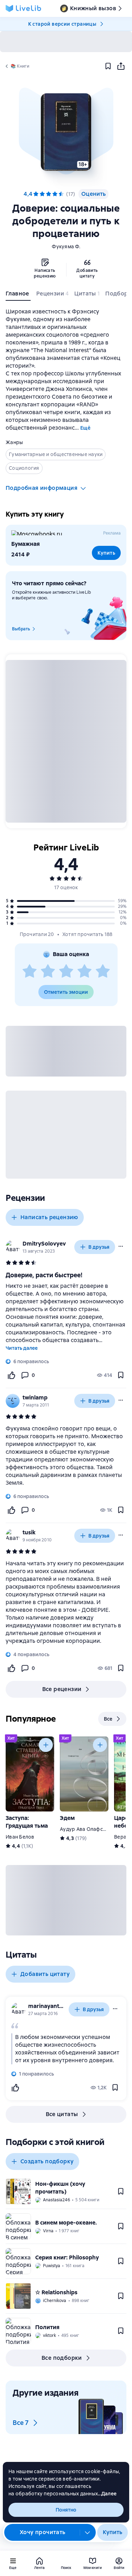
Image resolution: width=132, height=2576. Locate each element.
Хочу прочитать (43, 2532)
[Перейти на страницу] (66, 1456)
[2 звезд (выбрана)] (42, 194)
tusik (29, 1532)
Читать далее (22, 1348)
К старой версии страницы (62, 24)
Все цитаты (62, 2114)
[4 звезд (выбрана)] (55, 194)
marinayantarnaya (47, 2006)
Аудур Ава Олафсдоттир (90, 1829)
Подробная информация (42, 488)
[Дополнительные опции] (88, 2532)
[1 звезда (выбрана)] (36, 194)
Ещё (85, 428)
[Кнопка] (46, 1745)
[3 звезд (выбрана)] (49, 194)
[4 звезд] (84, 972)
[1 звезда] (30, 972)
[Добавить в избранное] (108, 66)
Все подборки (62, 2358)
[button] (66, 132)
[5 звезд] (61, 194)
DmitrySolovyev (44, 1244)
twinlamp (35, 1398)
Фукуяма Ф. (66, 247)
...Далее (107, 2494)
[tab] (18, 295)
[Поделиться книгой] (121, 66)
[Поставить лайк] (11, 1375)
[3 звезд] (66, 972)
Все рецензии (62, 1689)
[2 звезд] (48, 972)
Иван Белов (20, 1837)
